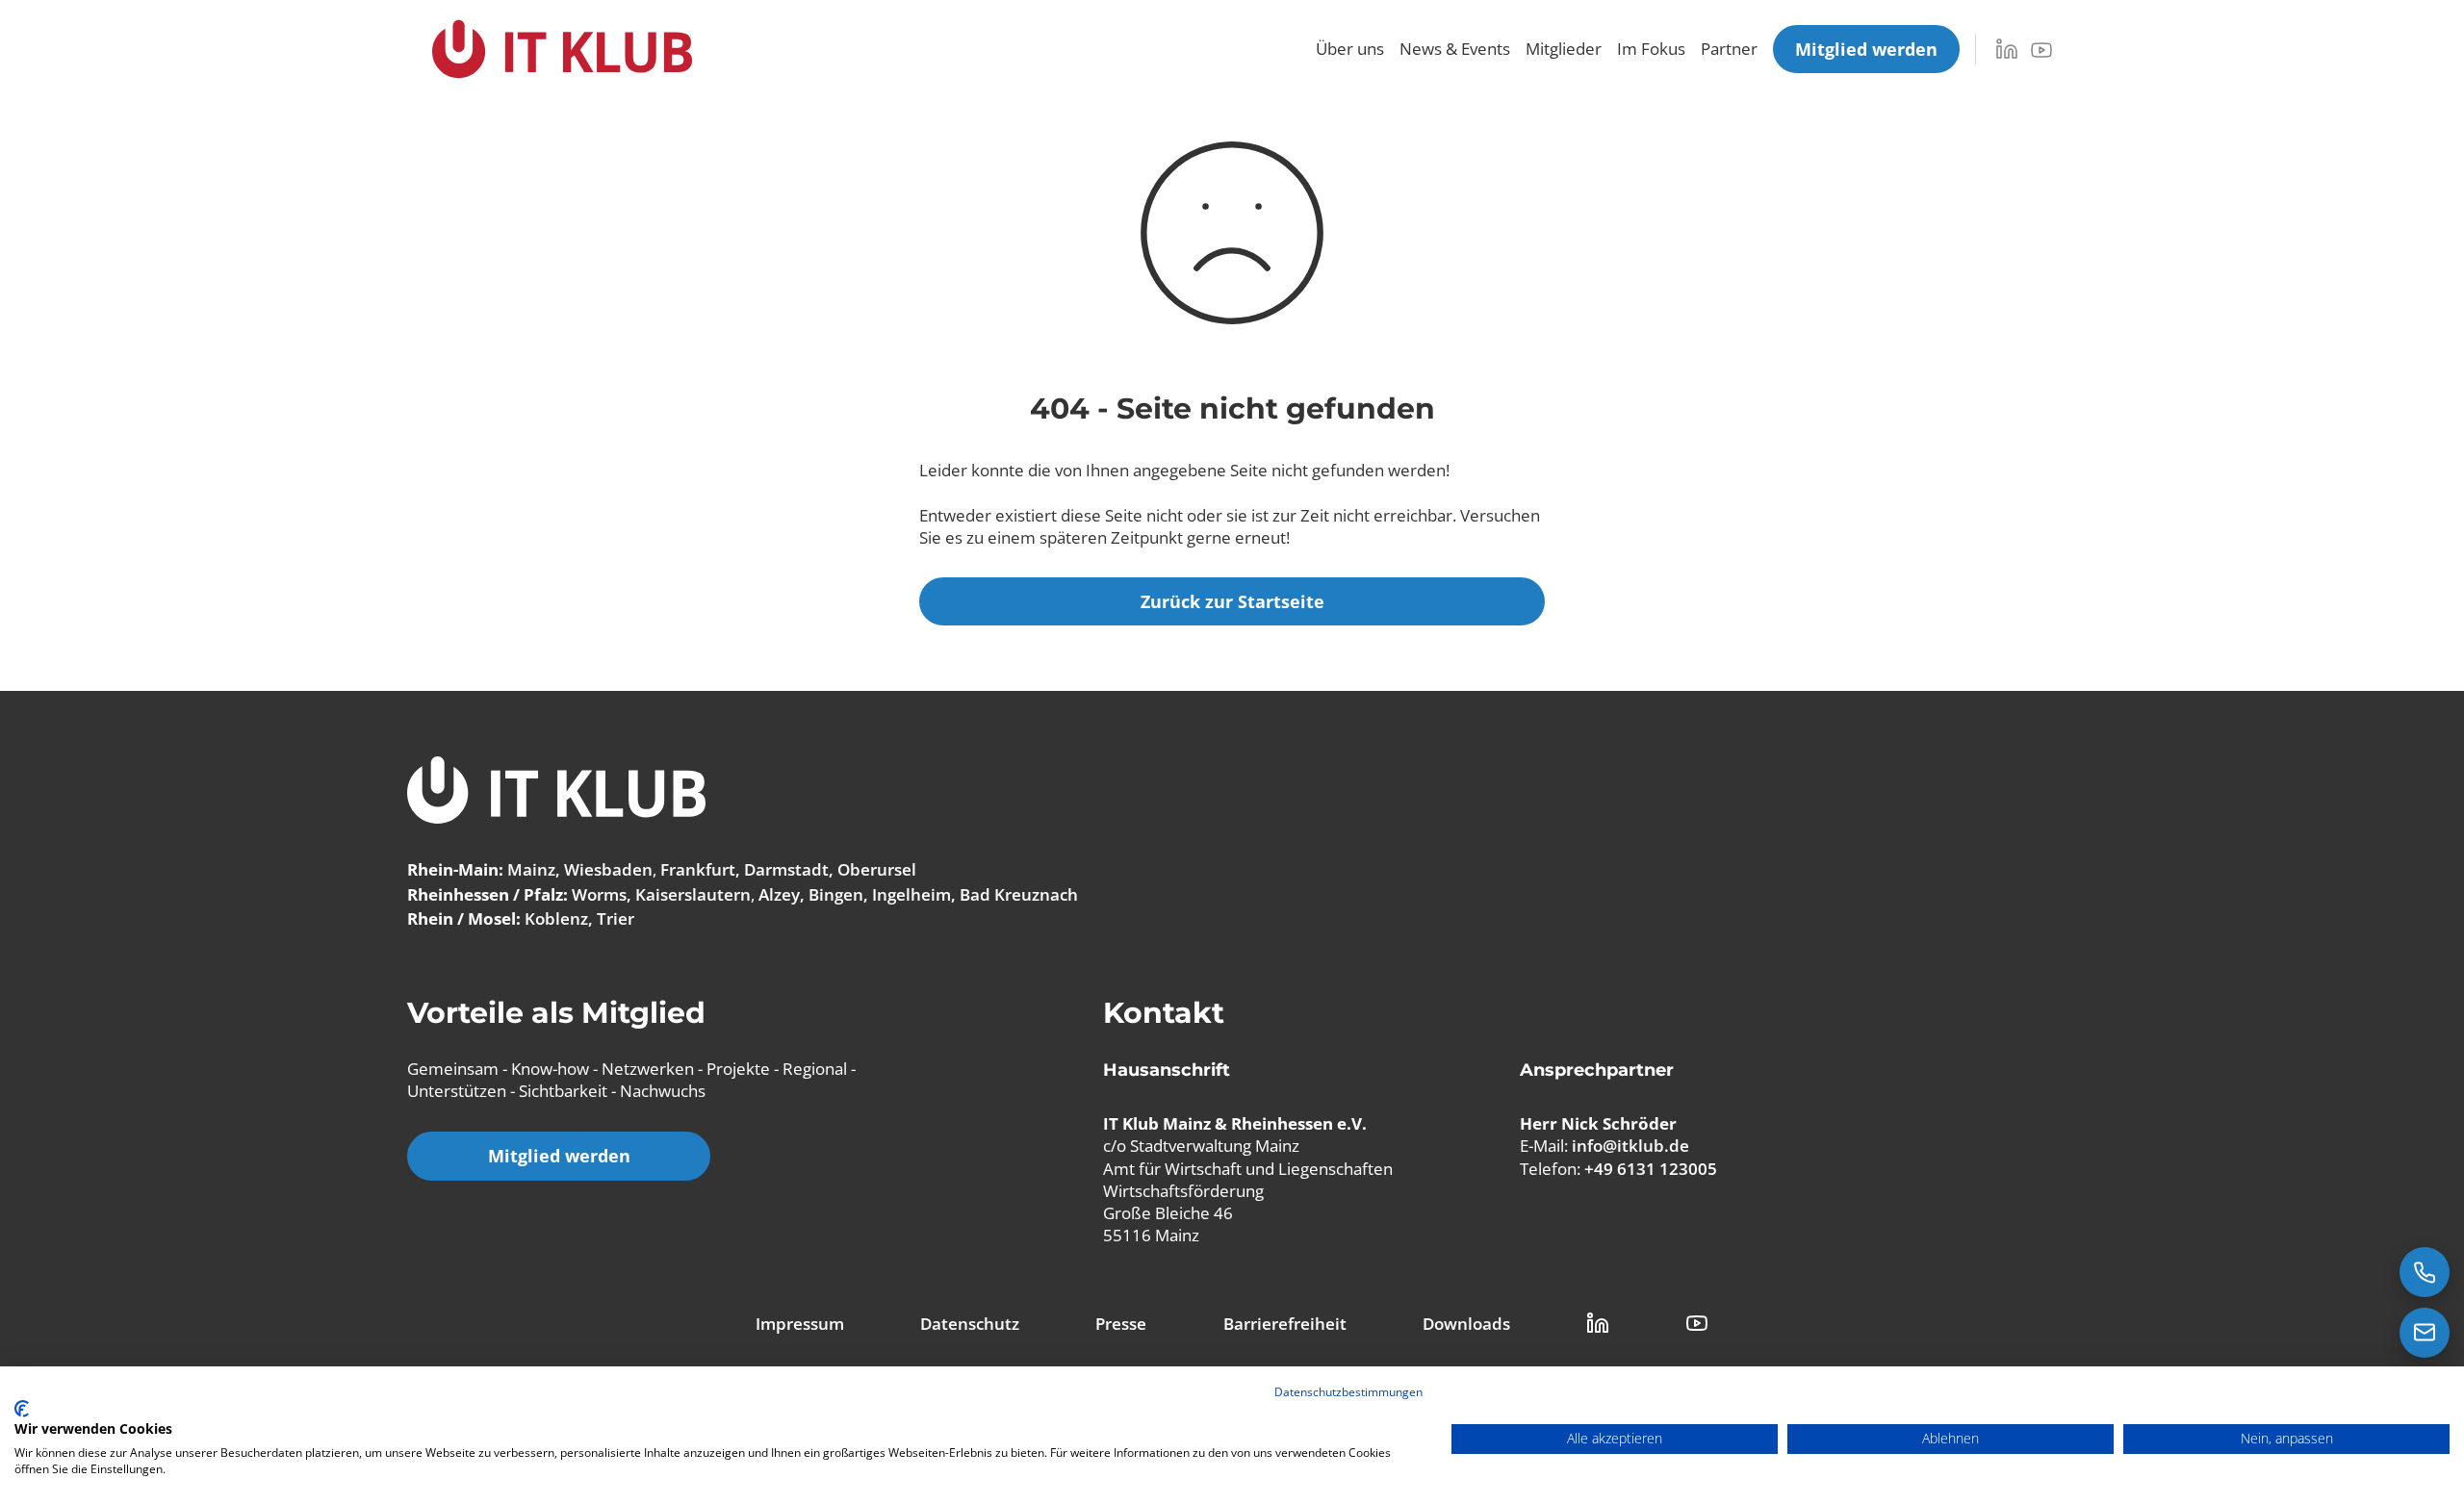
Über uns (1350, 49)
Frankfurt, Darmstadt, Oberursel (788, 869)
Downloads (1466, 1324)
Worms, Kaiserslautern (661, 894)
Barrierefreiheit (1285, 1324)
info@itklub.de (1630, 1146)
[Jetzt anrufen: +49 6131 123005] (2425, 1272)
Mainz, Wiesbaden (580, 869)
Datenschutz (970, 1324)
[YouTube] (2041, 50)
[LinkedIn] (2007, 49)
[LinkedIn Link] (1598, 1323)
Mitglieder (1564, 49)
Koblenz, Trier (579, 918)
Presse (1121, 1324)
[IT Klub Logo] (556, 792)
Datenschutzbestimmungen (1348, 1392)
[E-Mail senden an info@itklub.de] (2425, 1333)
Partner (1729, 49)
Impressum (800, 1324)
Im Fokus (1651, 49)
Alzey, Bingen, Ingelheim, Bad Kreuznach (918, 894)
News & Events (1455, 49)
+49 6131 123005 (1651, 1169)
